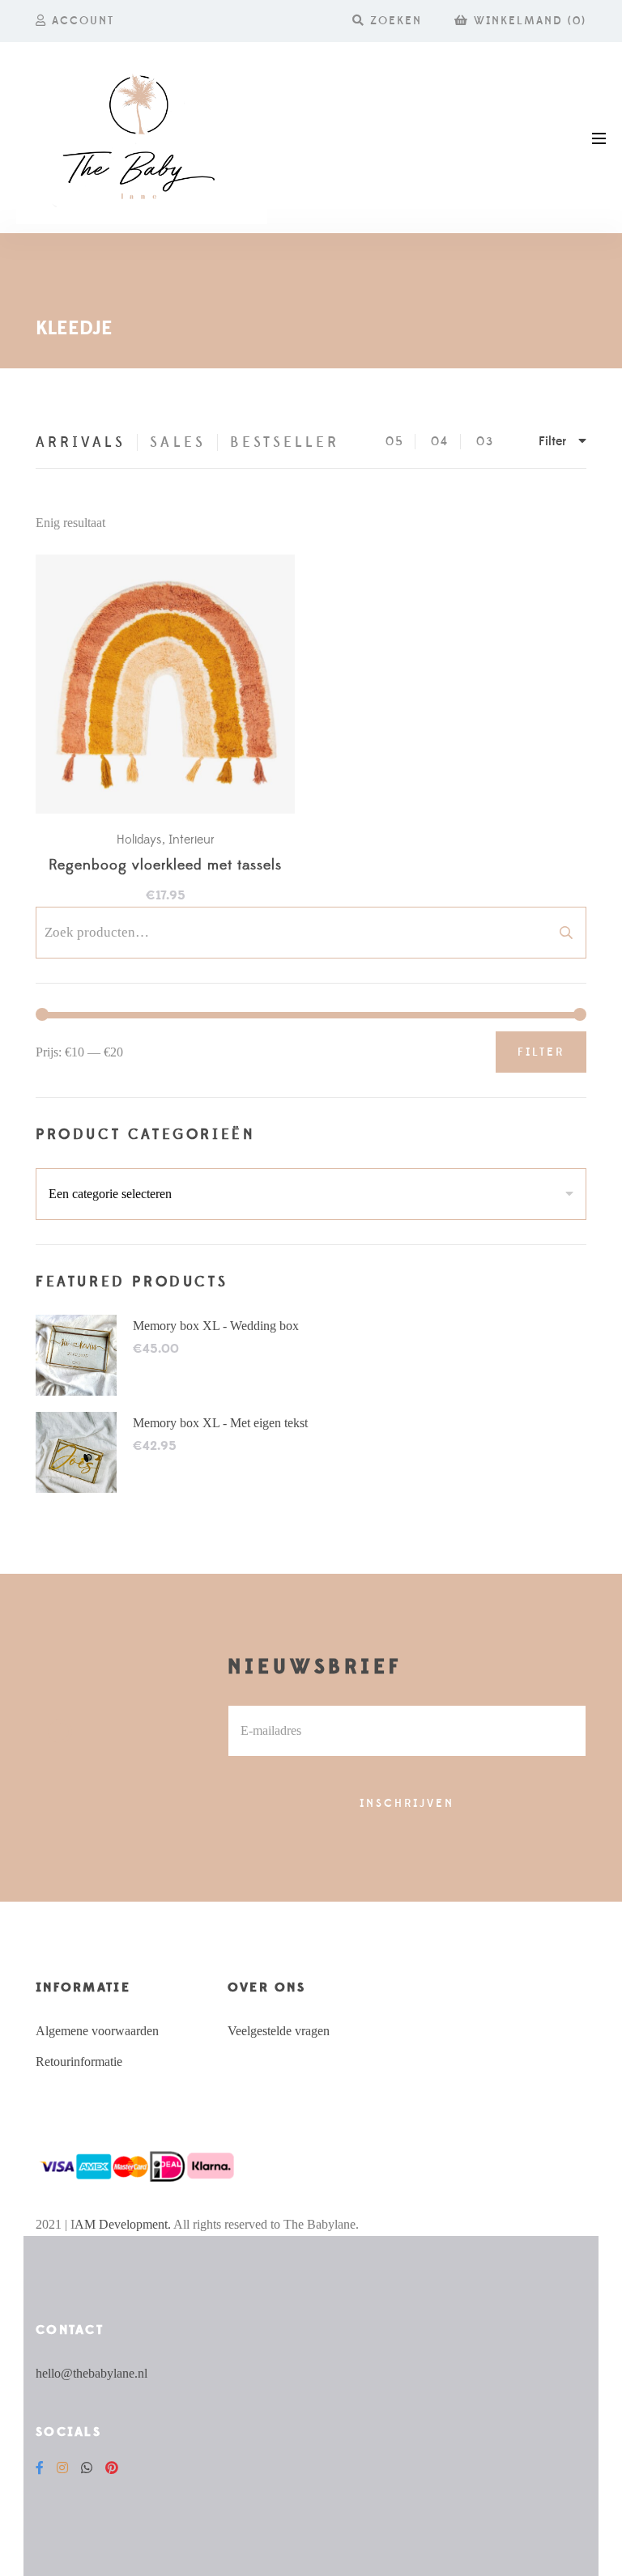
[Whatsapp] (87, 2468)
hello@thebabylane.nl (92, 2373)
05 (395, 442)
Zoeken (566, 933)
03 (485, 442)
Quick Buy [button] (173, 685)
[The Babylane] (142, 138)
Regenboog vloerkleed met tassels (165, 866)
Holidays (139, 840)
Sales (177, 442)
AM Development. (123, 2224)
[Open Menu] (599, 137)
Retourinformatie (79, 2062)
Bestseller (285, 442)
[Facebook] (40, 2468)
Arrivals (81, 442)
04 (440, 442)
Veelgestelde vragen (279, 2031)
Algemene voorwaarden (97, 2031)
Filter (541, 1052)
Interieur (192, 840)
